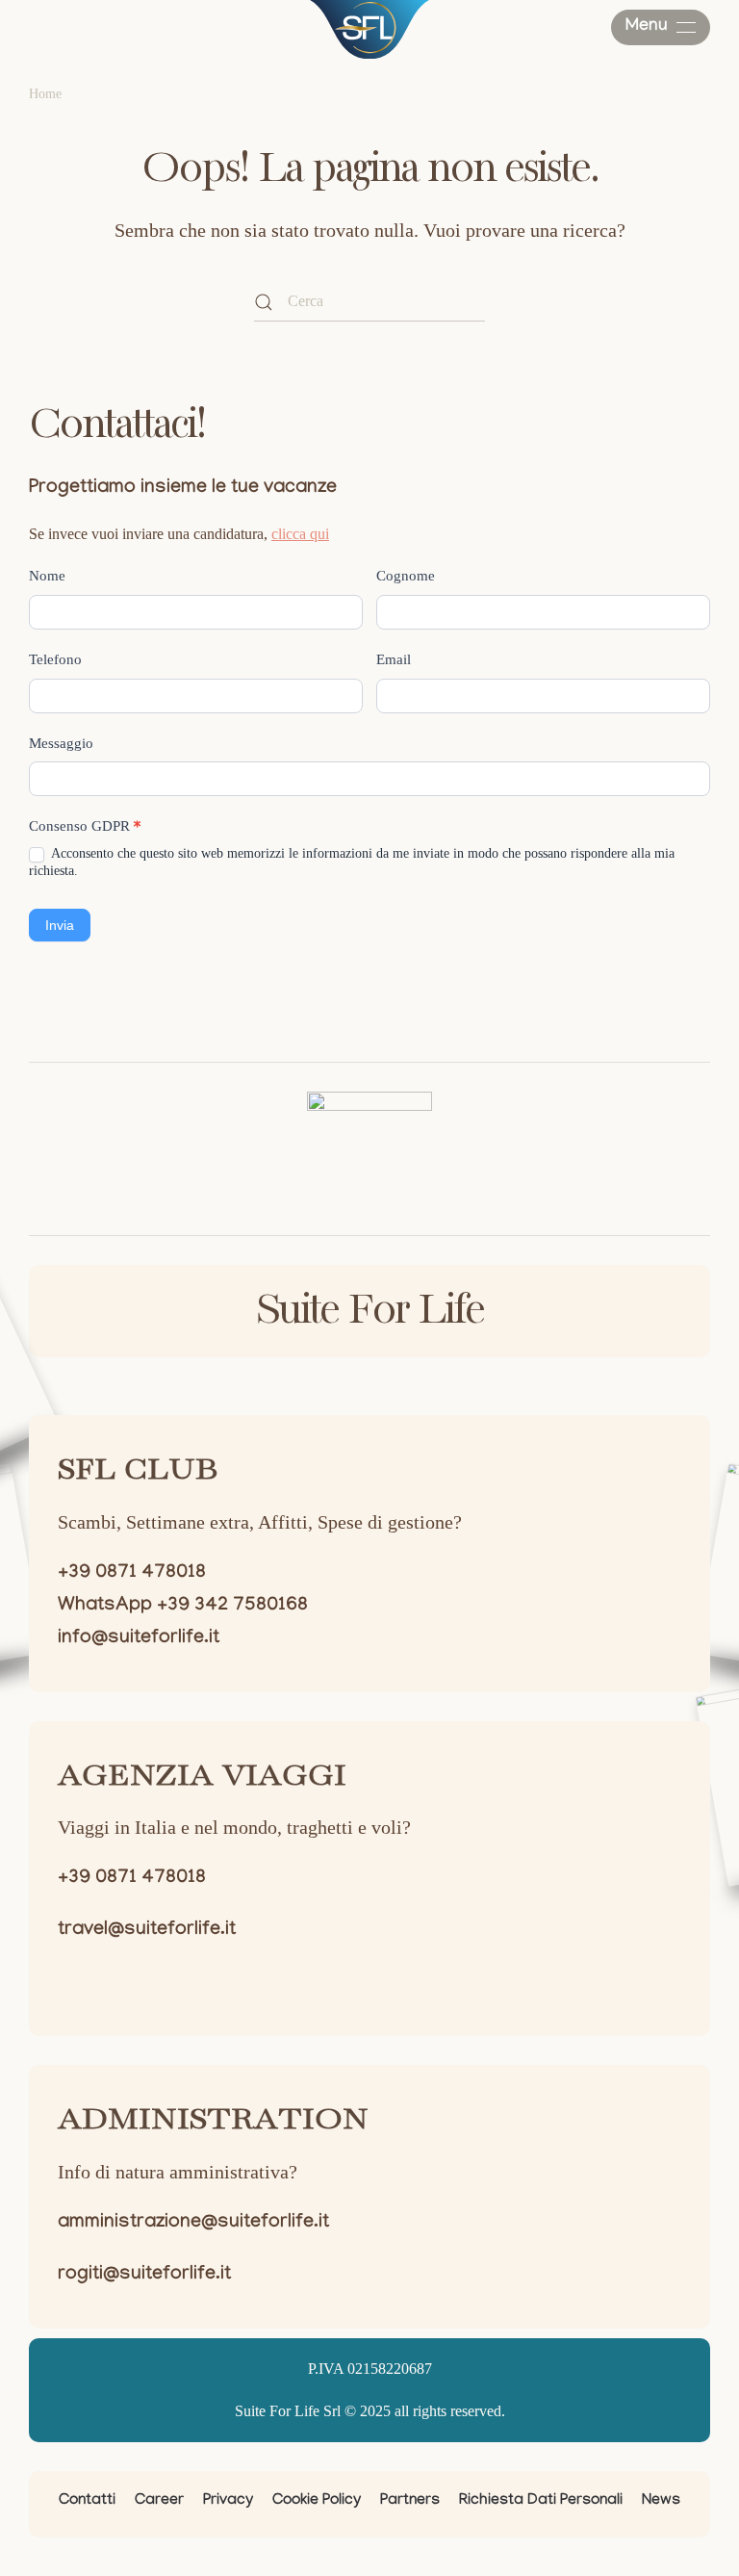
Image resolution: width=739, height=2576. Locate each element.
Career (159, 2501)
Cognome (406, 576)
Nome (47, 576)
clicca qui (300, 534)
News (661, 2501)
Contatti (87, 2501)
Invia (60, 925)
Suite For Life (369, 1311)
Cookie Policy (317, 2501)
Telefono (55, 659)
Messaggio (61, 743)
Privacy (228, 2501)
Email (394, 659)
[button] (661, 27)
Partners (410, 2501)
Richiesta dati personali (541, 2501)
